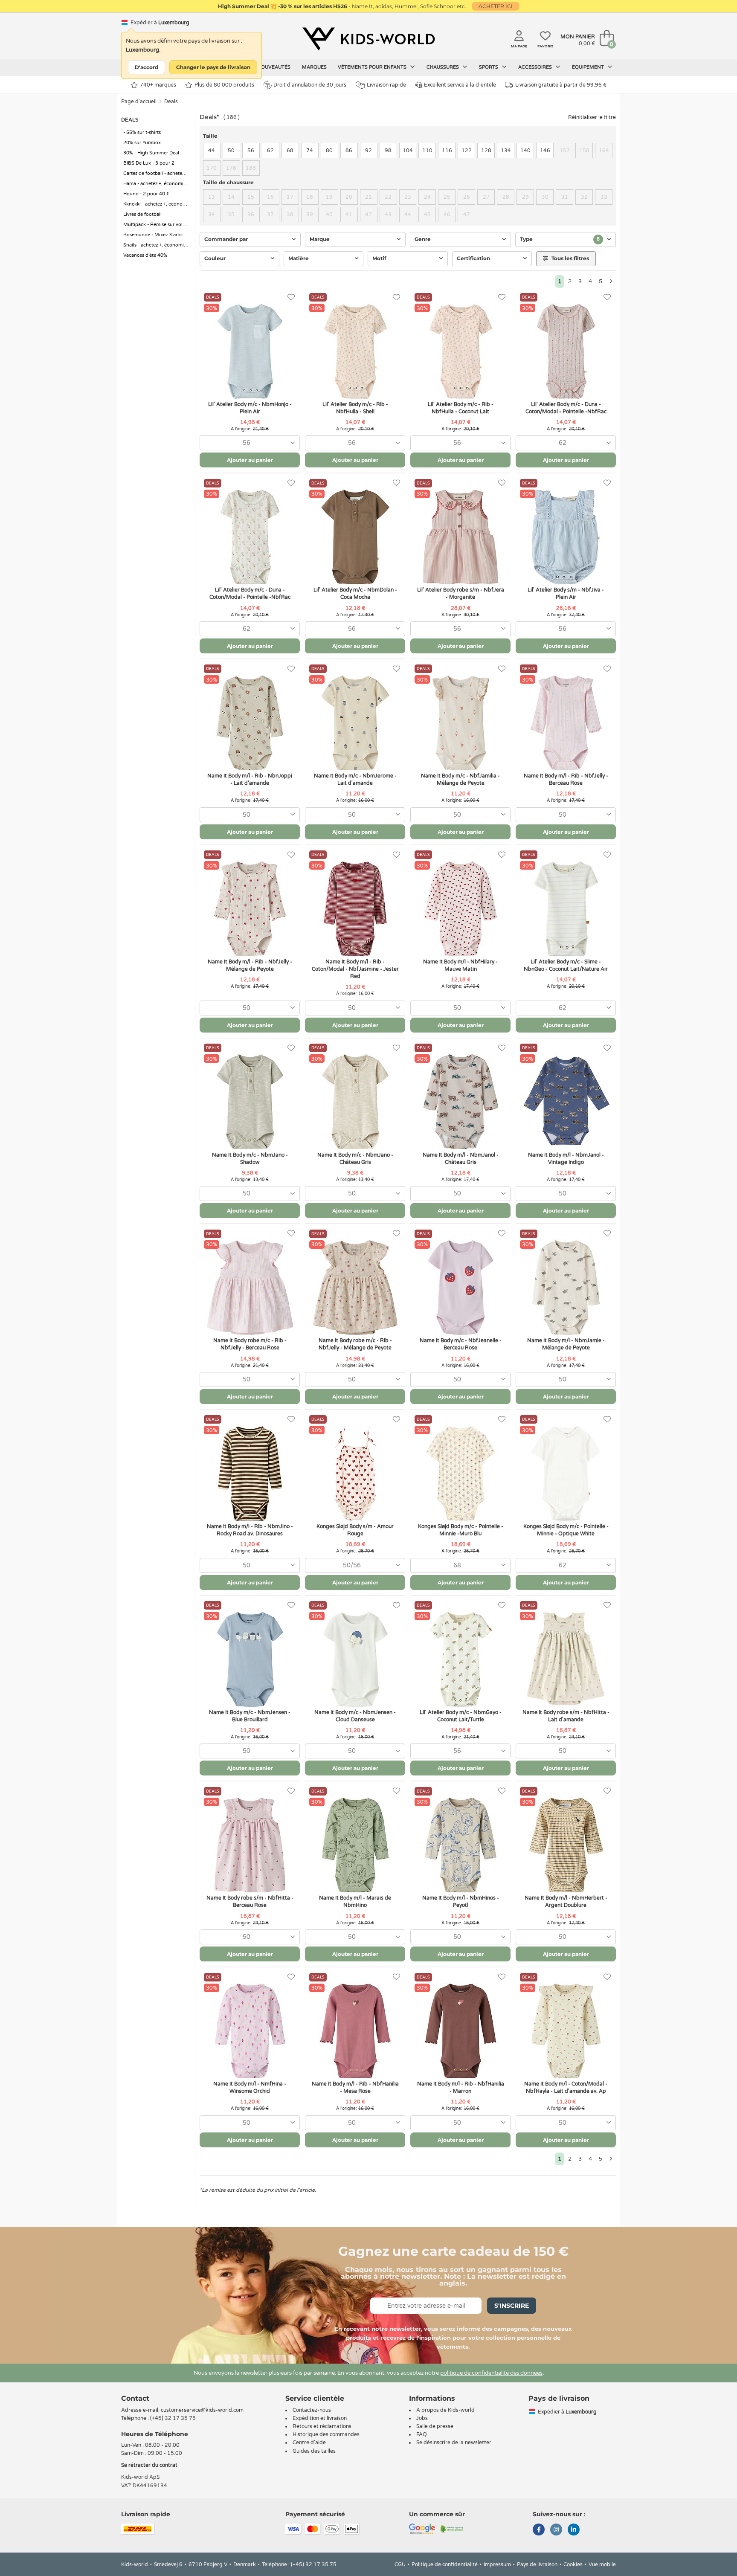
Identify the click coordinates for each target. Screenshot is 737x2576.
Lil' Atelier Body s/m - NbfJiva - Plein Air (566, 593)
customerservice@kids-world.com (202, 2410)
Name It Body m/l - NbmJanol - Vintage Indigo (566, 1159)
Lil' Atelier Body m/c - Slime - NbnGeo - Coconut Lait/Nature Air (566, 965)
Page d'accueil (139, 102)
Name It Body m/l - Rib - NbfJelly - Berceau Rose (566, 779)
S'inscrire (512, 2306)
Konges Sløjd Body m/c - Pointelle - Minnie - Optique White (566, 1530)
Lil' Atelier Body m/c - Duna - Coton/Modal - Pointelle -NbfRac (566, 408)
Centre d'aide (309, 2443)
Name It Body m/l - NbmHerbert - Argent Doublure (566, 1902)
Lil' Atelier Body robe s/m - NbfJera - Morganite (461, 593)
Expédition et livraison (320, 2418)
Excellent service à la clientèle (460, 85)
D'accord (147, 67)
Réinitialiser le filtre (592, 117)
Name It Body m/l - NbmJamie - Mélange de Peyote (566, 1344)
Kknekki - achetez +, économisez (157, 204)
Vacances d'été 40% (145, 255)
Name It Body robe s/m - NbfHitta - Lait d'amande (566, 1716)
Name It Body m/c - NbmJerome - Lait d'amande (355, 779)
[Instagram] (556, 2530)
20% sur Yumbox (142, 143)
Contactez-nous (312, 2410)
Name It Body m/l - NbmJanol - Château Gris (461, 1159)
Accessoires (536, 67)
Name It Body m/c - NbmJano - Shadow (250, 1159)
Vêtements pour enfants (373, 67)
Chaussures (443, 67)
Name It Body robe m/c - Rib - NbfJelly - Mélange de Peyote (355, 1344)
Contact (135, 2398)
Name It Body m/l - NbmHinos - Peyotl (461, 1902)
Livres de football (142, 214)
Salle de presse (435, 2426)
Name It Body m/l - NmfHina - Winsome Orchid (250, 2087)
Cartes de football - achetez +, (156, 173)
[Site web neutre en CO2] (452, 2528)
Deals (171, 102)
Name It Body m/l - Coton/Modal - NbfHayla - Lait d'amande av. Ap (566, 2087)
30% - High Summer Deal (151, 153)
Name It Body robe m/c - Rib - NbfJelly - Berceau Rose (250, 1344)
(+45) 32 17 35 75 (173, 2418)
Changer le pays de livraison (213, 67)
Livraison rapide (386, 85)
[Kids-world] (368, 39)
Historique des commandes (326, 2434)
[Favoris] (291, 297)
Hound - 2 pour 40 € (147, 194)
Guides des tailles (314, 2451)
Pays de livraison (537, 2564)
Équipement (589, 67)
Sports (489, 67)
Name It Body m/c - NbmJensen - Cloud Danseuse (355, 1716)
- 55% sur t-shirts (142, 132)
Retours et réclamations (322, 2426)
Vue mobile (602, 2564)
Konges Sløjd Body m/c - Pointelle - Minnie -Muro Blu (461, 1530)
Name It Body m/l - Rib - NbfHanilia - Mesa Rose (355, 2087)
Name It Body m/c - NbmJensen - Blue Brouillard (250, 1716)
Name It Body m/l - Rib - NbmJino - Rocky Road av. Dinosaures (250, 1530)
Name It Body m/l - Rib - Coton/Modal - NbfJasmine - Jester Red (355, 969)
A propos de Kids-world (445, 2410)
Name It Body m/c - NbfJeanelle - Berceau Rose (461, 1344)
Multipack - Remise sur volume (157, 225)
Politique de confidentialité (445, 2564)
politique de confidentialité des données (491, 2373)
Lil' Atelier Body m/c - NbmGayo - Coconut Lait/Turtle (461, 1716)
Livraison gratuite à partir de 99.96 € (561, 85)
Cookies (573, 2564)
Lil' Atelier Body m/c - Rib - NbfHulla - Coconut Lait (461, 408)
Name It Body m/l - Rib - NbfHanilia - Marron (461, 2087)
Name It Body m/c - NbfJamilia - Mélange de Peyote (460, 779)
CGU (400, 2564)
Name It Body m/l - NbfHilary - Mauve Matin (460, 965)
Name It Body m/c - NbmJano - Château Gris (355, 1159)
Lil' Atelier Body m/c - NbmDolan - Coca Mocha (355, 593)
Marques (314, 67)
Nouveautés (274, 67)
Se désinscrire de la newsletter (454, 2443)
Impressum (497, 2564)
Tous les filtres (570, 258)
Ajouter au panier (250, 460)
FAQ (422, 2434)
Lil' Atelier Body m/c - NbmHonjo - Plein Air (250, 408)
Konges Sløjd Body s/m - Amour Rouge (355, 1530)
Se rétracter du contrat (149, 2465)
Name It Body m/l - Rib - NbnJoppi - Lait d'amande (250, 779)
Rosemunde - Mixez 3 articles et (157, 235)
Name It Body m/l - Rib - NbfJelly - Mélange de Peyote (250, 965)
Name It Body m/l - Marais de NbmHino (355, 1902)
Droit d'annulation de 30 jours (310, 85)
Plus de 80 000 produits (224, 85)
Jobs (422, 2418)
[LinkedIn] (574, 2530)
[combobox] (250, 443)
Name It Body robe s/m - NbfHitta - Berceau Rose (250, 1902)
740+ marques (158, 85)
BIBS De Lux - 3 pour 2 (149, 163)
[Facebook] (539, 2530)
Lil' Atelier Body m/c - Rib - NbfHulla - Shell (355, 408)
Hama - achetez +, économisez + (157, 184)
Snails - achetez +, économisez (157, 245)
